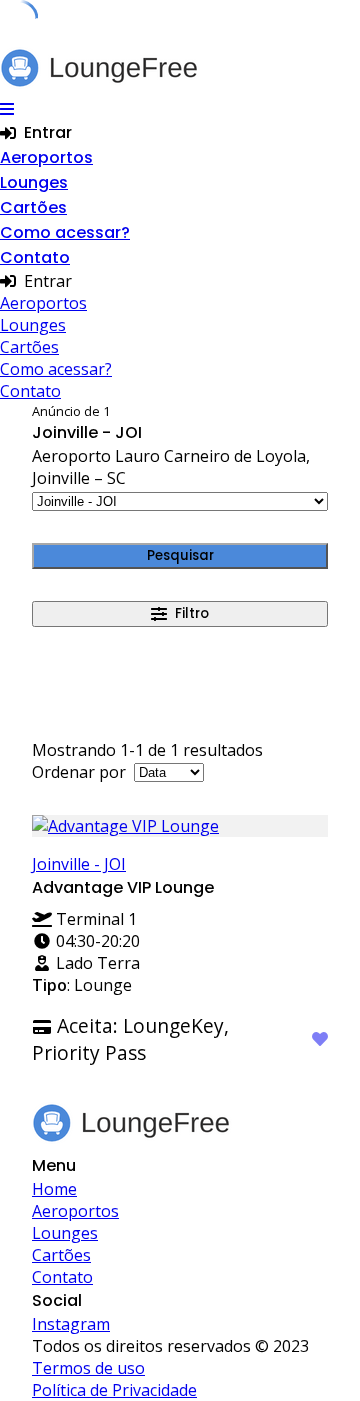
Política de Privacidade (114, 1390)
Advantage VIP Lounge (123, 887)
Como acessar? (65, 232)
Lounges (34, 182)
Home (54, 1189)
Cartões (33, 207)
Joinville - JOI (79, 864)
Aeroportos (46, 157)
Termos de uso (88, 1368)
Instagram (71, 1324)
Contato (35, 257)
